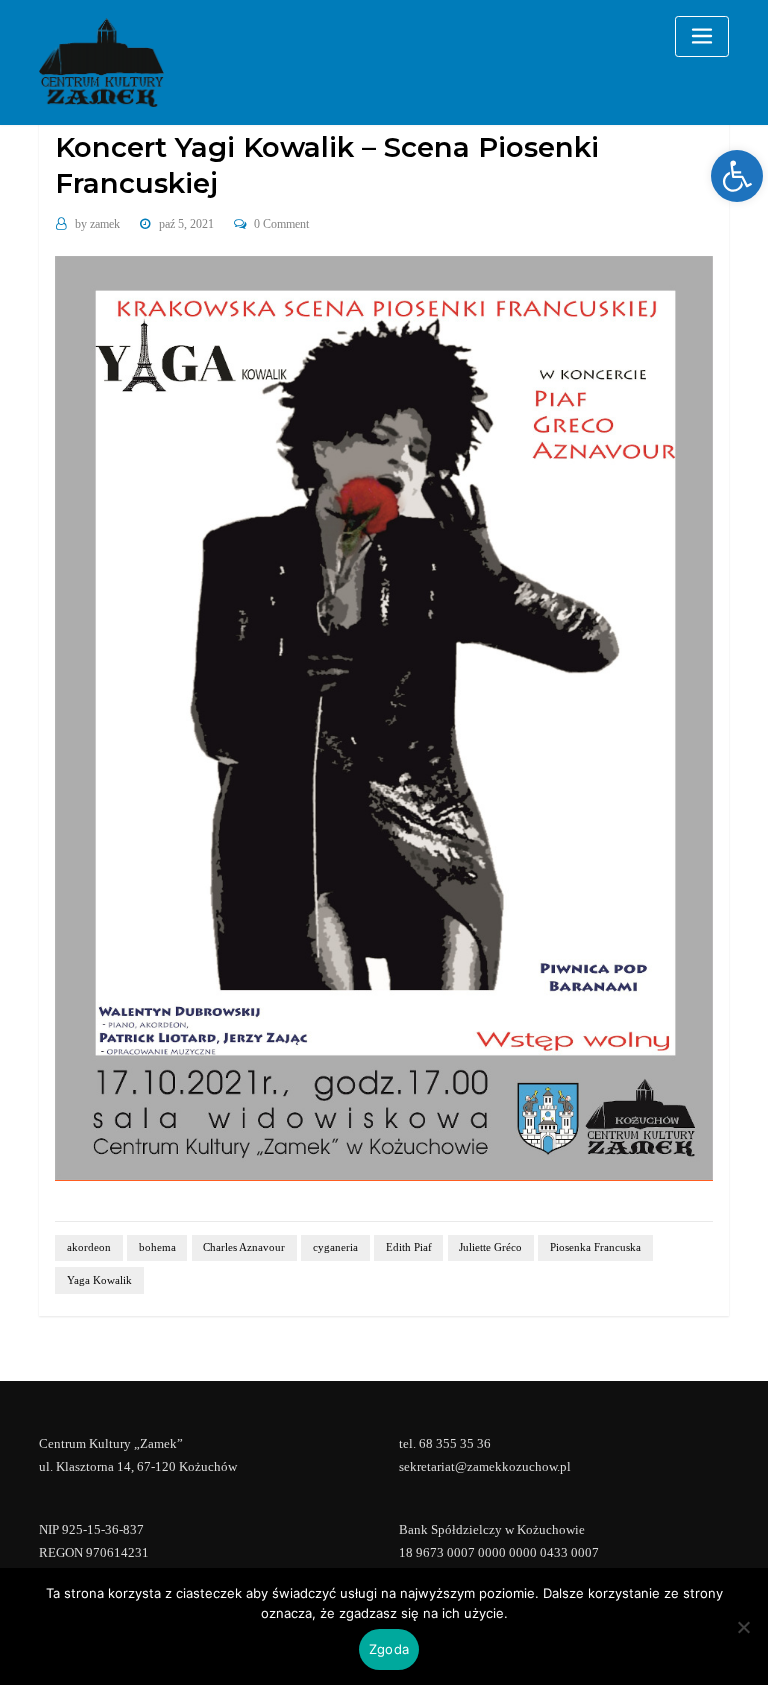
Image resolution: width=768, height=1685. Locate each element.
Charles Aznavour (244, 1247)
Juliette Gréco (490, 1247)
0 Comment (281, 224)
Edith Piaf (409, 1247)
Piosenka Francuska (595, 1247)
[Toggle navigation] (702, 36)
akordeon (89, 1247)
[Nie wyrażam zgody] (743, 1627)
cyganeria (335, 1247)
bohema (157, 1247)
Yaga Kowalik (99, 1280)
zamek (97, 224)
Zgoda (389, 1649)
